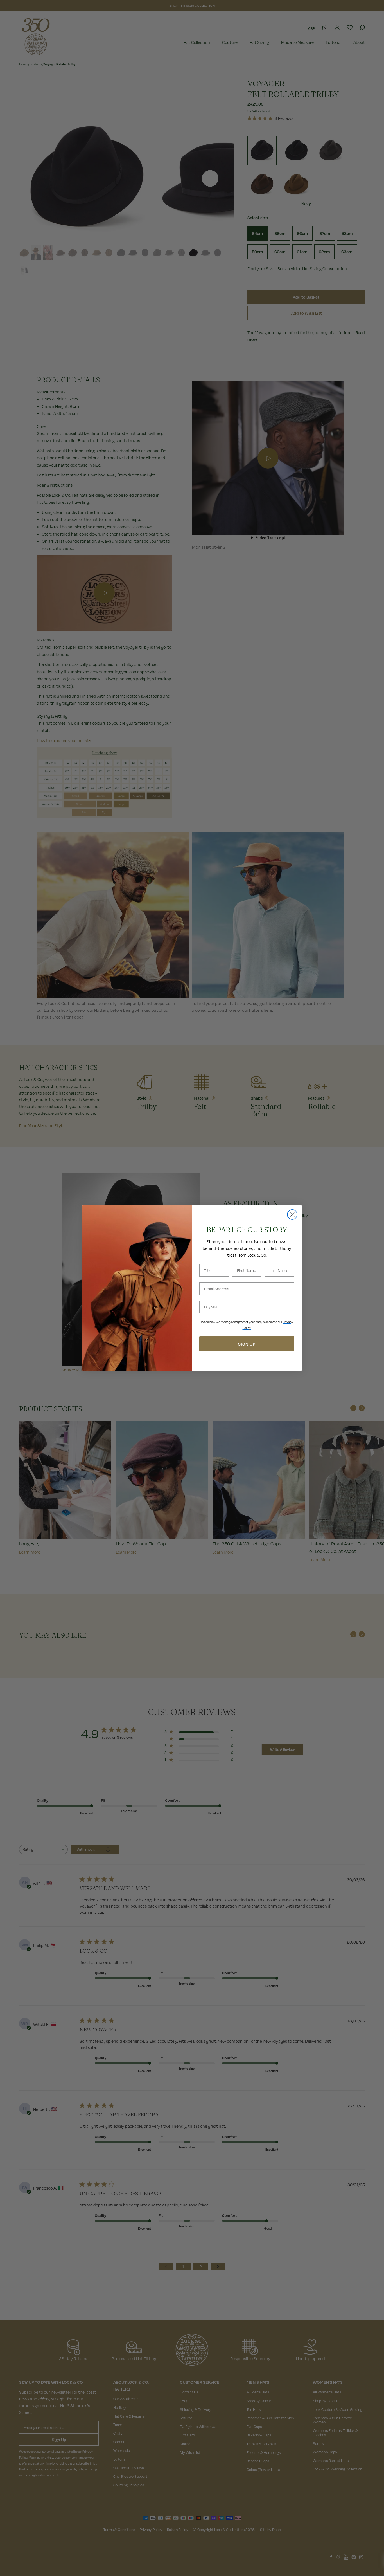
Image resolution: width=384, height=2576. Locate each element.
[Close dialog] (292, 1215)
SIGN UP (247, 1344)
